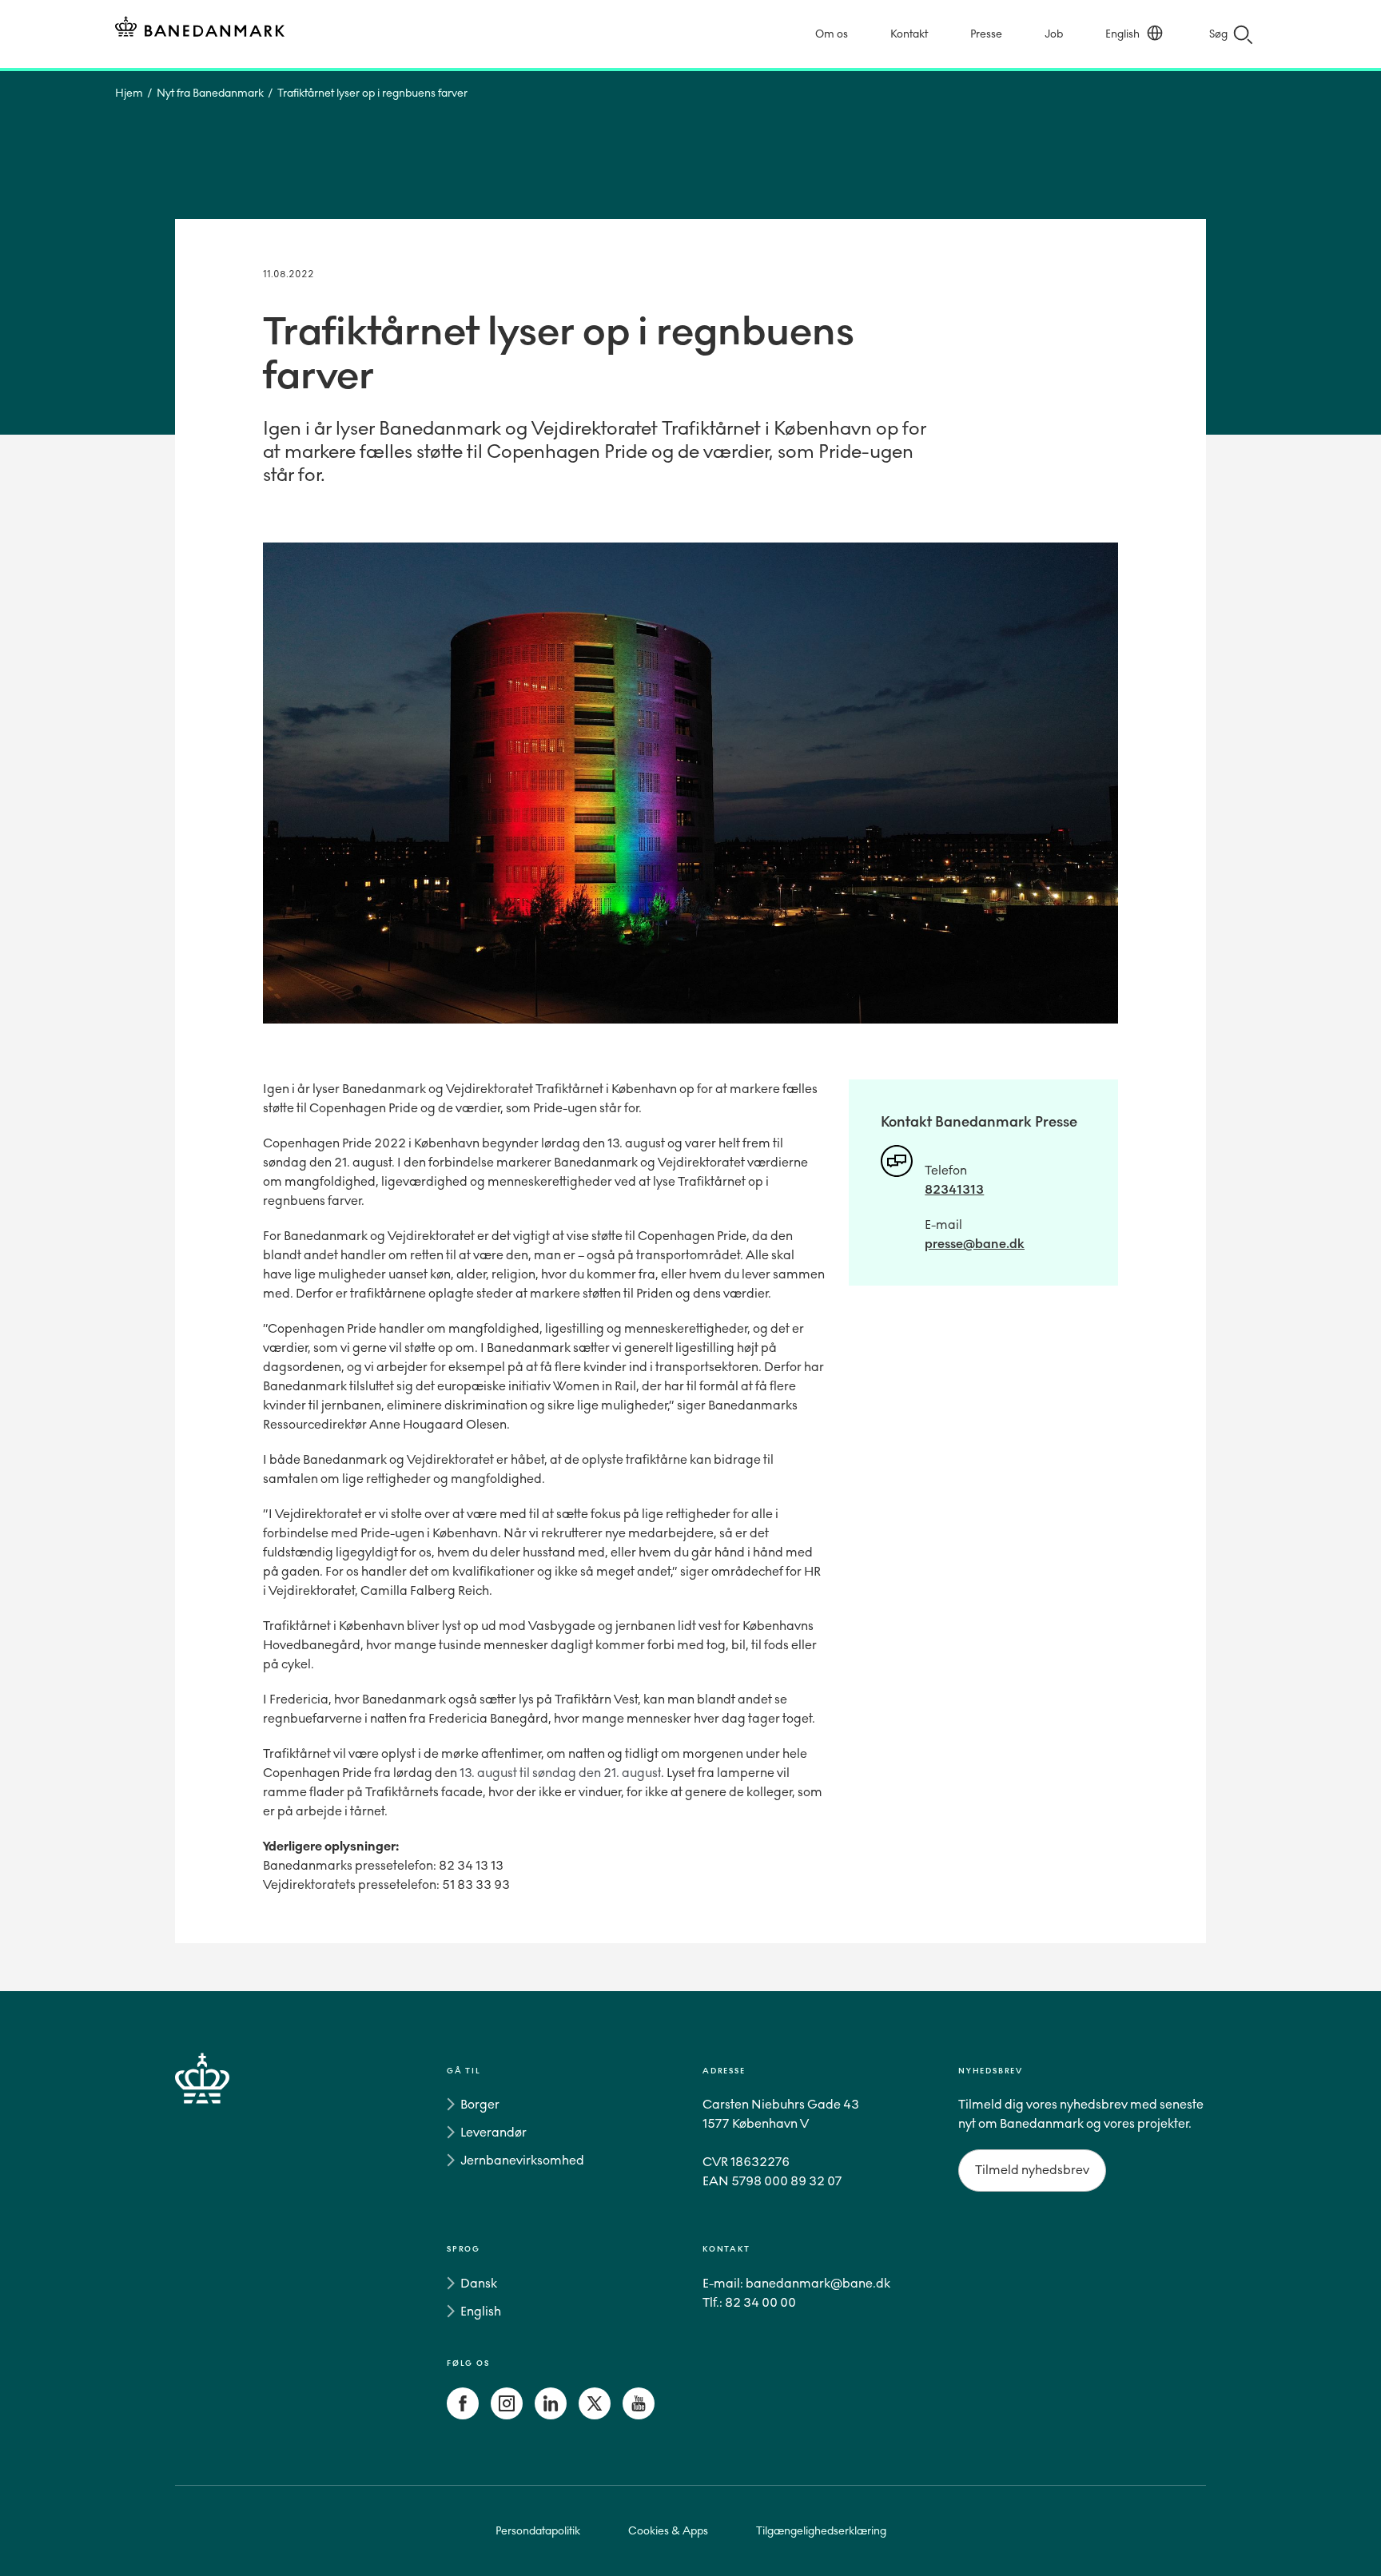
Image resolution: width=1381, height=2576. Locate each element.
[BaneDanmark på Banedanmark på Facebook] (463, 2415)
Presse (986, 34)
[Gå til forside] (231, 2246)
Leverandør (493, 2132)
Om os (832, 34)
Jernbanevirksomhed (522, 2160)
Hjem (129, 93)
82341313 (954, 1189)
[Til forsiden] (200, 29)
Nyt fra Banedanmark (210, 93)
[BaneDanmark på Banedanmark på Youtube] (639, 2415)
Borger (480, 2104)
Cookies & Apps (668, 2531)
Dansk (479, 2283)
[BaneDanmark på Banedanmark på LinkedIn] (551, 2415)
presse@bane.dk (975, 1244)
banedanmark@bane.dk (818, 2283)
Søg (1218, 34)
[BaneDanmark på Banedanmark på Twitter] (595, 2415)
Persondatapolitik (538, 2531)
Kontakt (909, 34)
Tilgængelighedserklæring (821, 2531)
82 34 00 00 (760, 2302)
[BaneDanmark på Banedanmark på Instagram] (507, 2415)
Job (1054, 34)
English (1122, 34)
